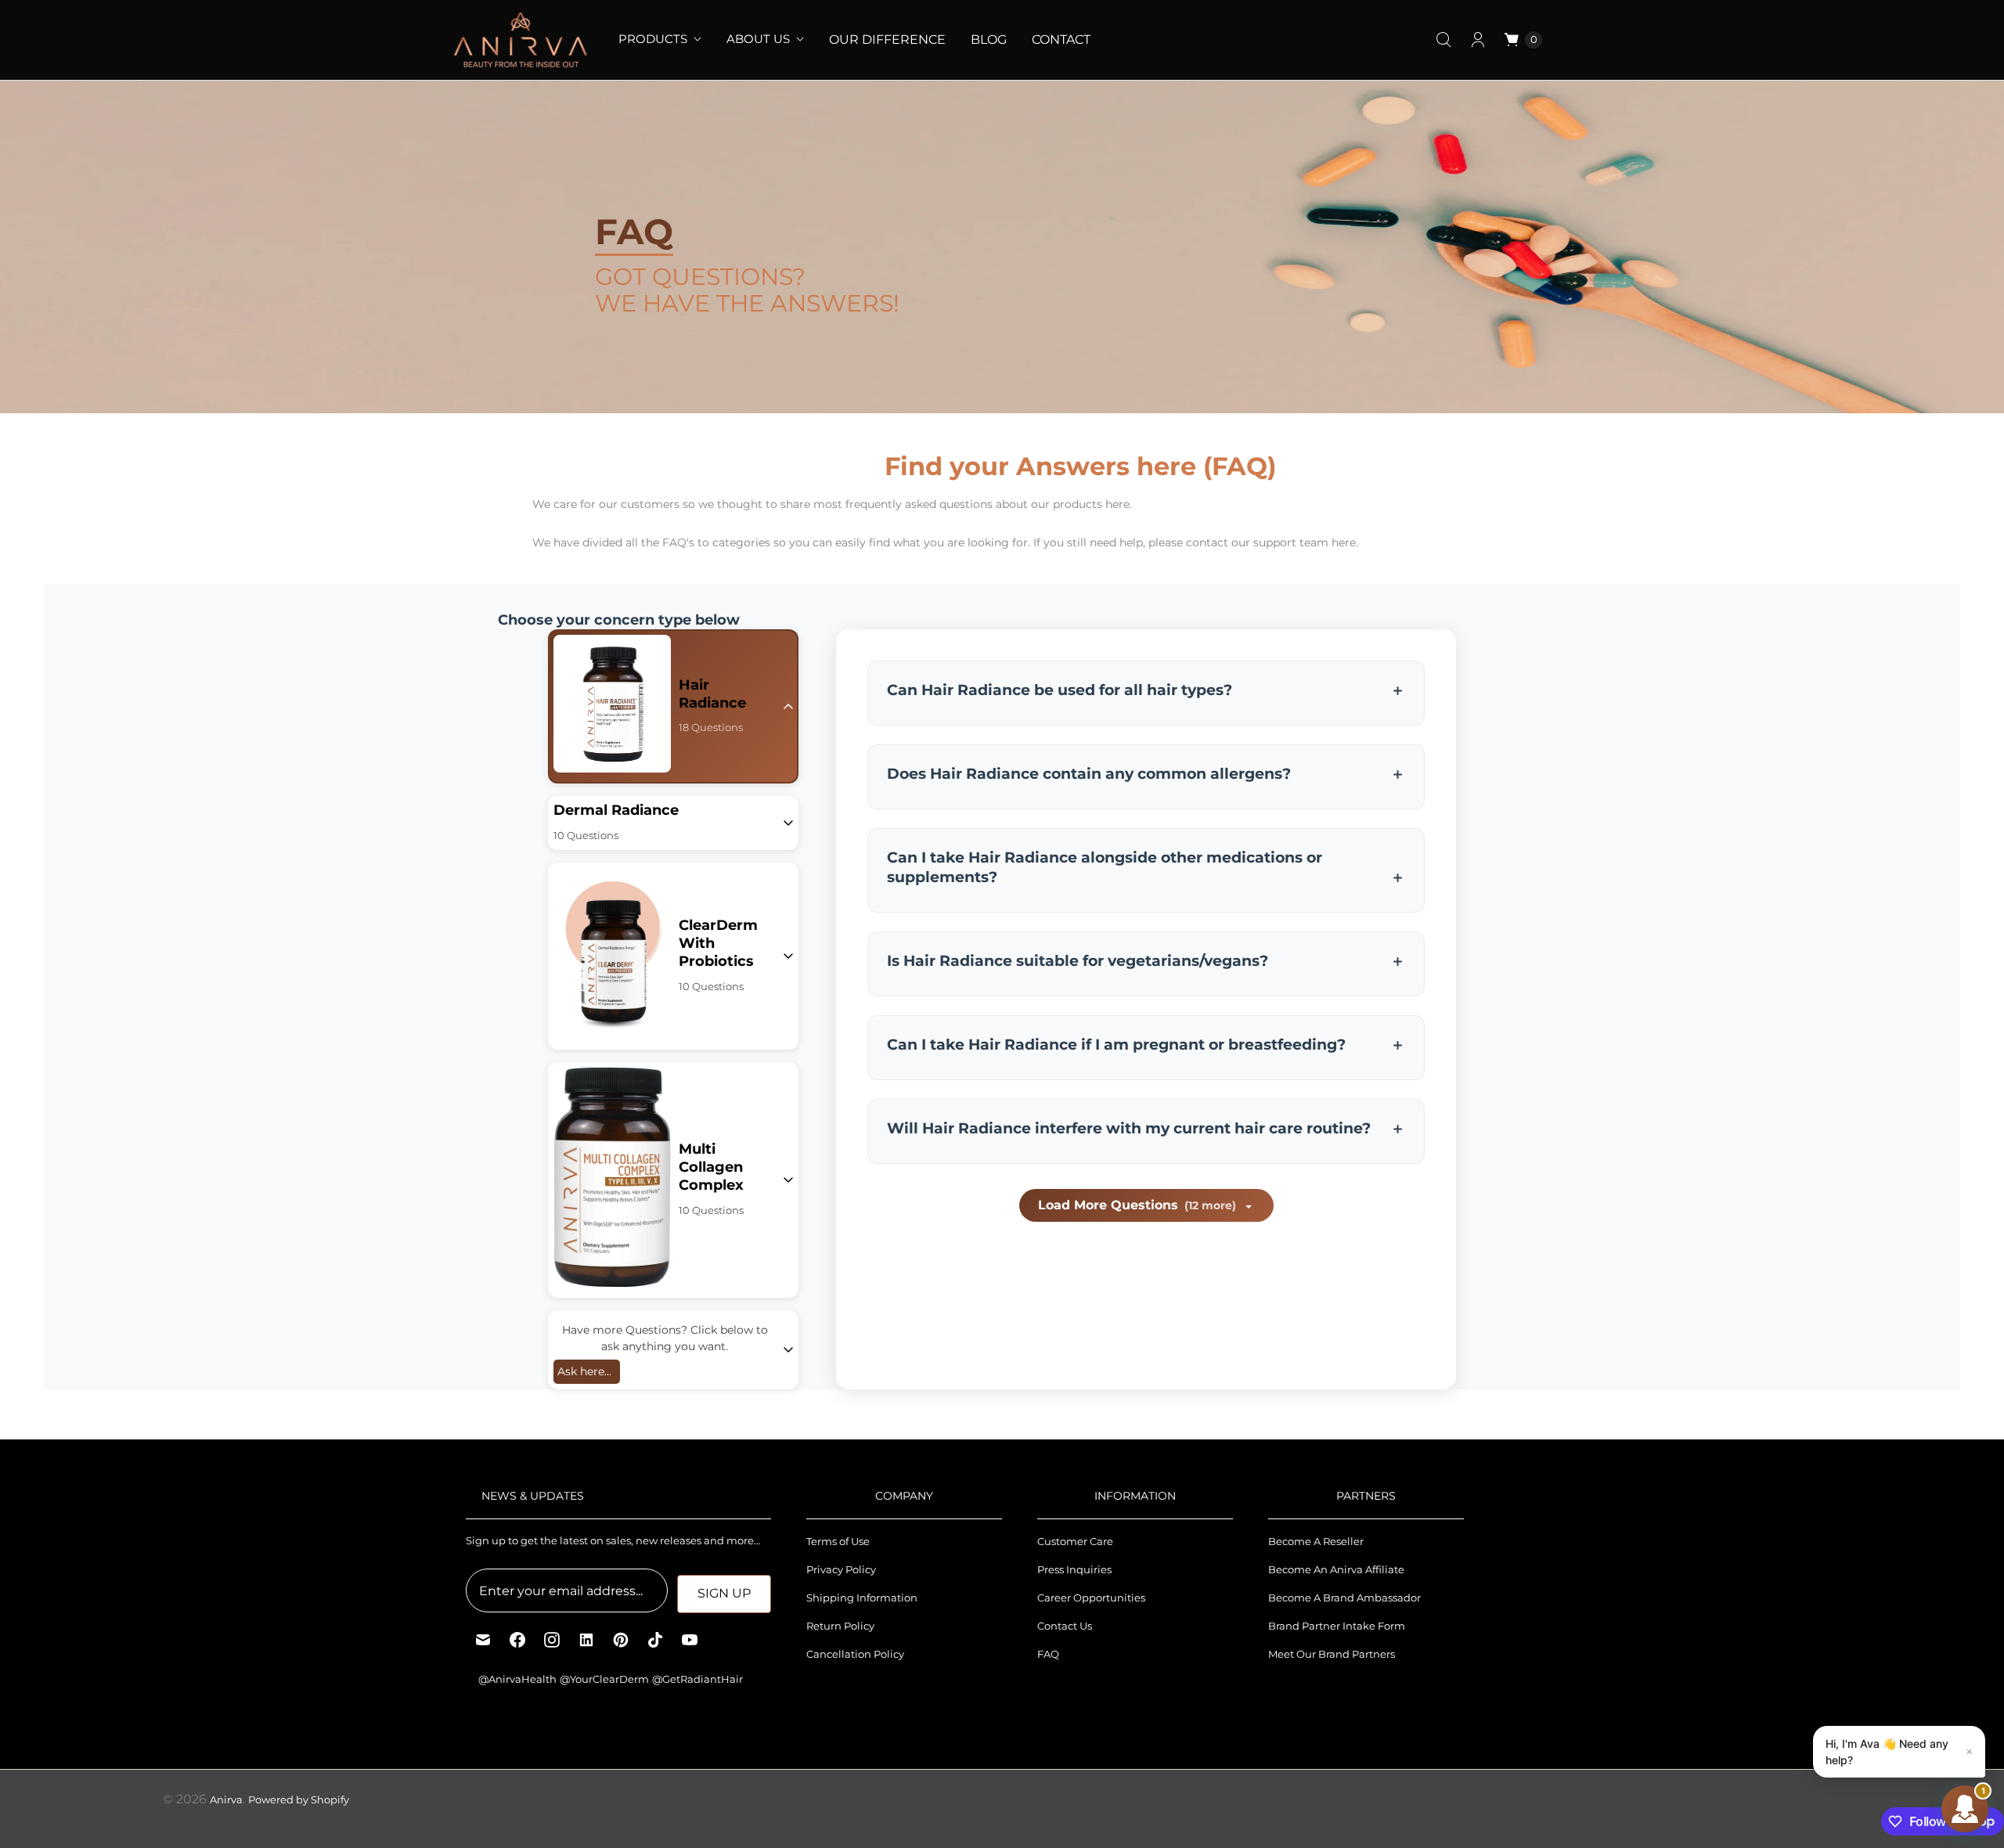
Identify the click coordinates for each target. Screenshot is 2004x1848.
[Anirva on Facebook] (517, 1640)
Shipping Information (862, 1598)
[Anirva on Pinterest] (621, 1640)
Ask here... (584, 1371)
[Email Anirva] (483, 1640)
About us (758, 39)
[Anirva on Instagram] (552, 1640)
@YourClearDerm (604, 1679)
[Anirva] (521, 40)
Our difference (887, 40)
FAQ (1048, 1654)
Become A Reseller (1316, 1541)
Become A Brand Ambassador (1344, 1598)
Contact (1061, 40)
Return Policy (840, 1626)
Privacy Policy (841, 1569)
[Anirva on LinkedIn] (586, 1640)
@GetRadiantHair (697, 1679)
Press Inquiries (1074, 1569)
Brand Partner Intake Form (1337, 1626)
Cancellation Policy (855, 1654)
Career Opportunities (1091, 1598)
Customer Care (1075, 1541)
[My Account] (1478, 40)
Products (653, 39)
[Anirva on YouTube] (690, 1640)
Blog (989, 40)
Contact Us (1065, 1626)
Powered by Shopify (299, 1799)
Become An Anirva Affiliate (1336, 1569)
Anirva (226, 1799)
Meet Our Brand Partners (1332, 1654)
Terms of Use (838, 1541)
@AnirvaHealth (517, 1679)
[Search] (1444, 40)
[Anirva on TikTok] (655, 1640)
